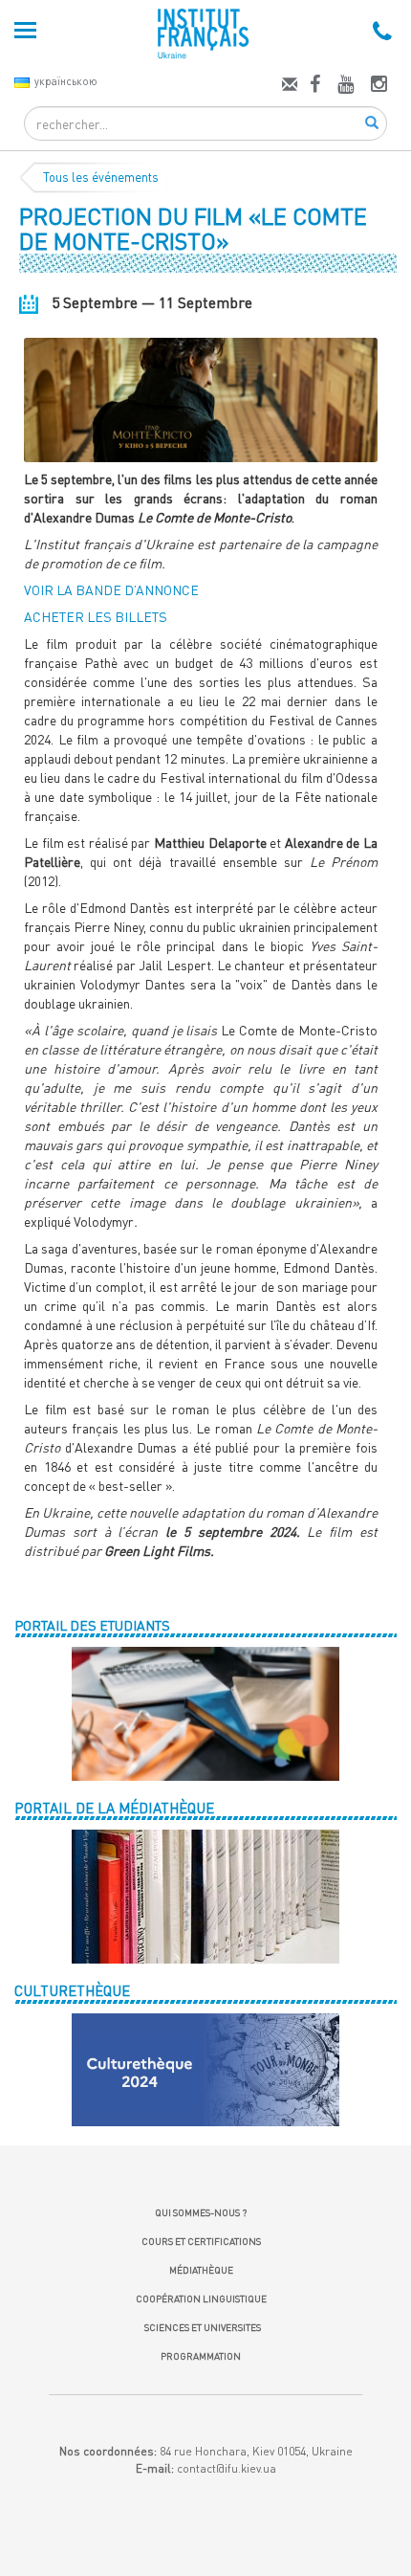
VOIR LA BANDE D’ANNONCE (111, 590)
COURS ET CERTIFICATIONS (201, 2241)
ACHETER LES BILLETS (96, 617)
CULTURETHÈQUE (72, 1990)
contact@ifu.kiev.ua (227, 2468)
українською (66, 81)
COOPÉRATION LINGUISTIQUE (201, 2298)
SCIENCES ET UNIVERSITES (201, 2327)
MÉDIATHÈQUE (201, 2270)
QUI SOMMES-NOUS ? (201, 2212)
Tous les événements (101, 177)
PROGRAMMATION (201, 2356)
